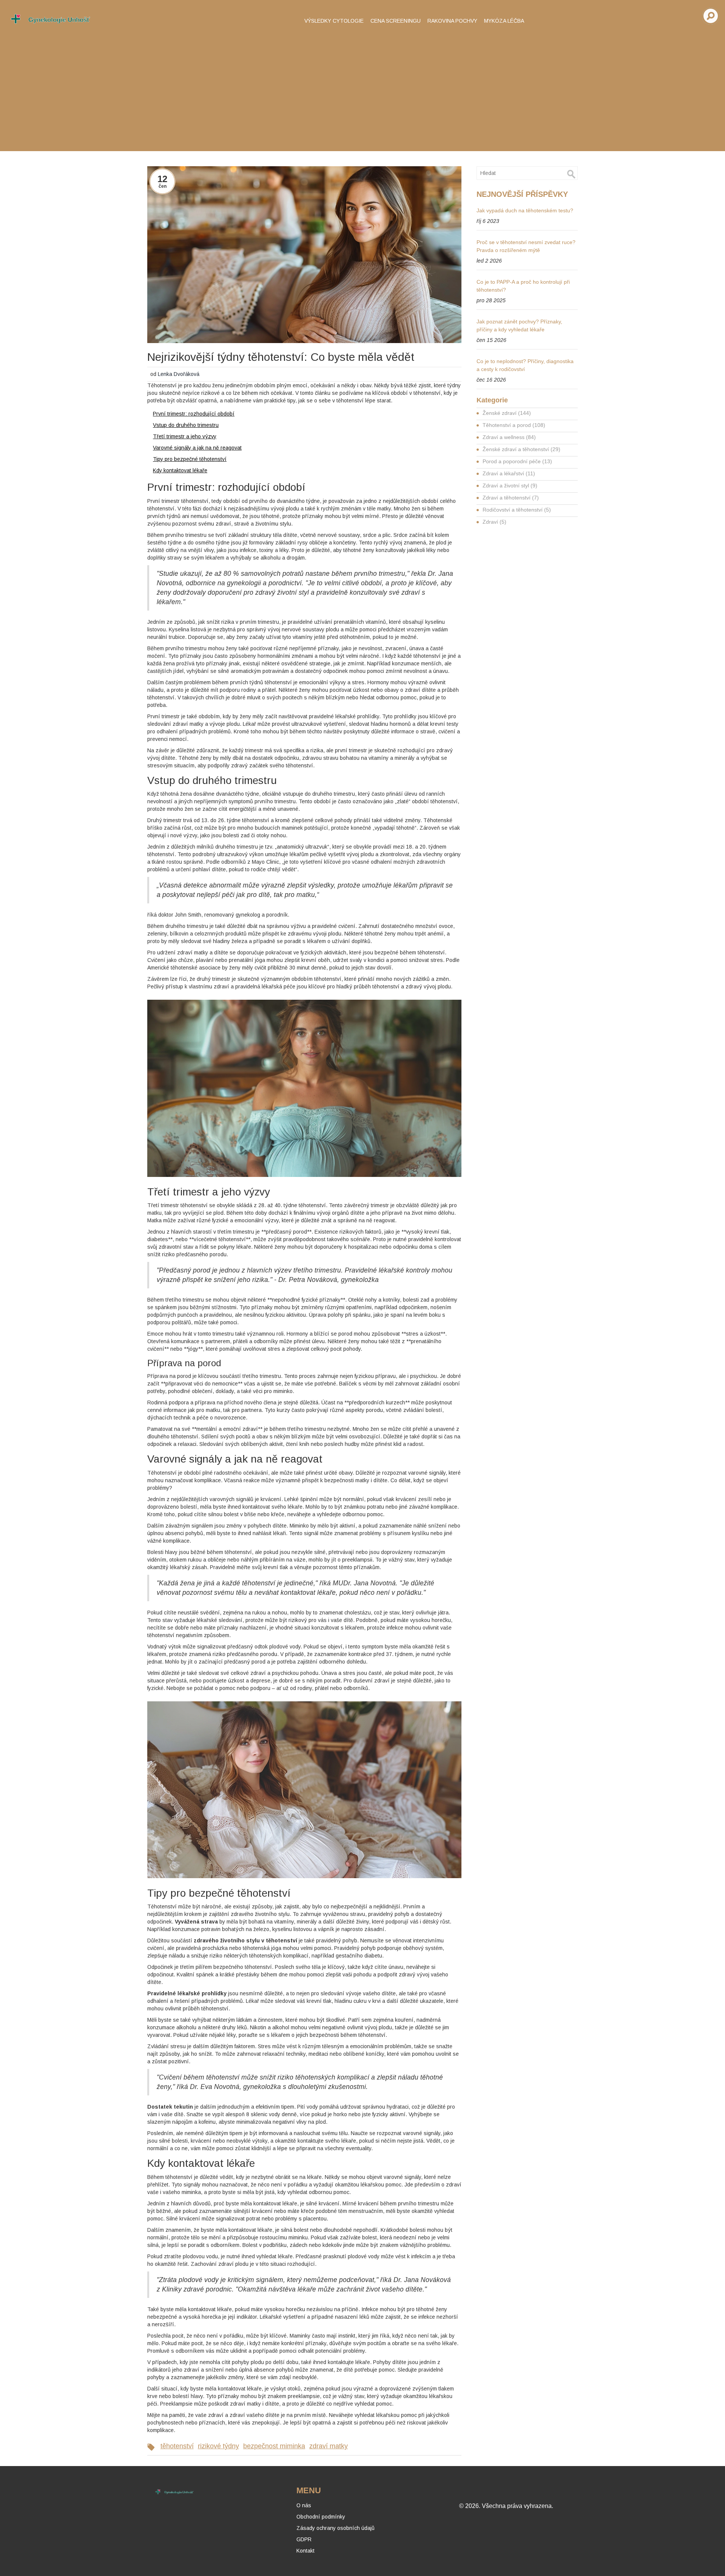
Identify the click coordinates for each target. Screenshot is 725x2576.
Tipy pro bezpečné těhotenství (190, 459)
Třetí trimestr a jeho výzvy (185, 436)
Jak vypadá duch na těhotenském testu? (525, 210)
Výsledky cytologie (334, 21)
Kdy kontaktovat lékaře (180, 470)
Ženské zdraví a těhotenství (521, 449)
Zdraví (494, 522)
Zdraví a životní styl (510, 486)
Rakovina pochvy (452, 21)
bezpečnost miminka (274, 2446)
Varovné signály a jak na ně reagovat (197, 448)
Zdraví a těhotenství (511, 498)
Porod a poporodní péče (517, 461)
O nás (304, 2505)
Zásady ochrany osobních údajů (336, 2528)
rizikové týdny (218, 2446)
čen (163, 186)
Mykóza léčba (504, 21)
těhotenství (177, 2446)
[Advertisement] (362, 91)
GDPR (304, 2539)
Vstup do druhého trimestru (186, 425)
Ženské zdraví (507, 413)
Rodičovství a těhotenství (517, 510)
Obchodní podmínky (321, 2517)
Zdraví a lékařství (509, 473)
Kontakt (305, 2551)
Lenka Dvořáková (179, 374)
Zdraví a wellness (509, 437)
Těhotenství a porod (514, 425)
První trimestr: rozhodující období (194, 414)
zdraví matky (329, 2446)
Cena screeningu (396, 21)
